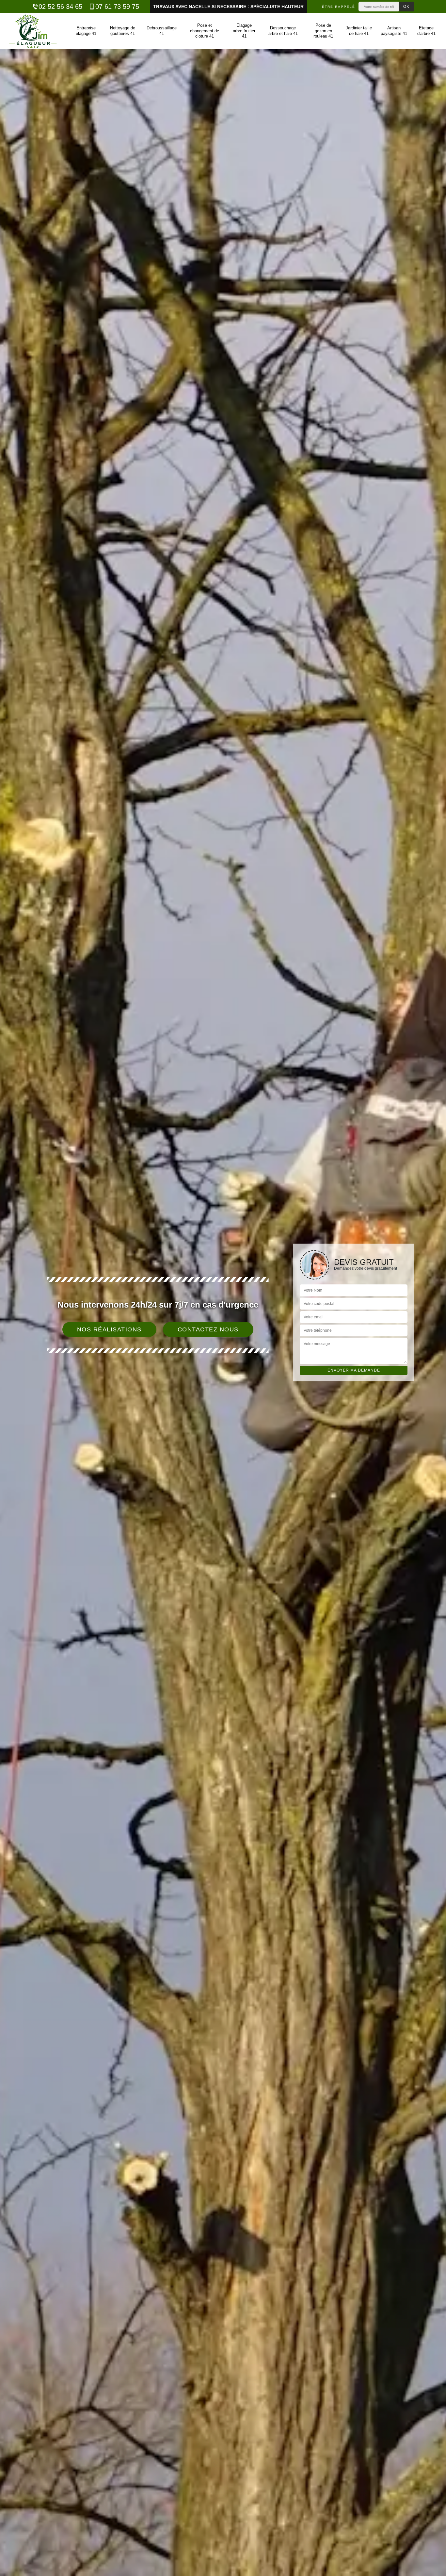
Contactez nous (208, 1329)
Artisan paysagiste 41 (394, 31)
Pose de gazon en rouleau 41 (323, 31)
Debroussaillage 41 (162, 31)
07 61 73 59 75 (117, 7)
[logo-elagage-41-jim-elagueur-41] (33, 31)
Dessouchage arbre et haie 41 (283, 31)
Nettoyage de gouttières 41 (123, 31)
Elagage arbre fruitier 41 (244, 31)
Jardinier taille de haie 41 (359, 31)
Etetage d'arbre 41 (426, 31)
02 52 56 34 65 (60, 7)
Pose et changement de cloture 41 (205, 31)
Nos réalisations (109, 1329)
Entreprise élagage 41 (86, 31)
